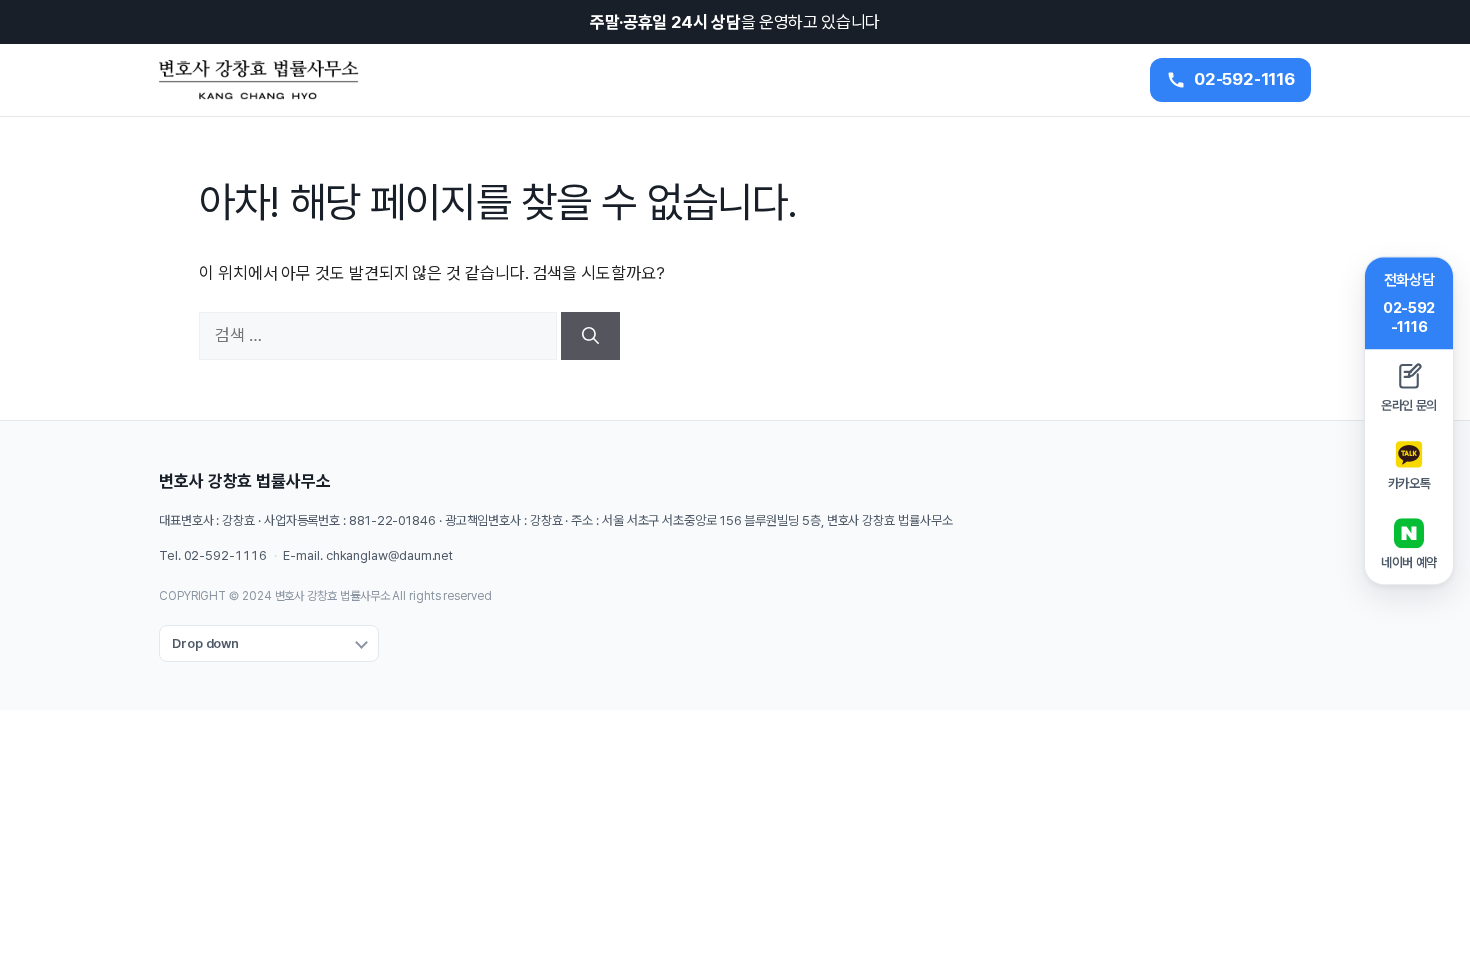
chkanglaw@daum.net (389, 555)
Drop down (205, 643)
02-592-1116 (225, 555)
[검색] (590, 336)
